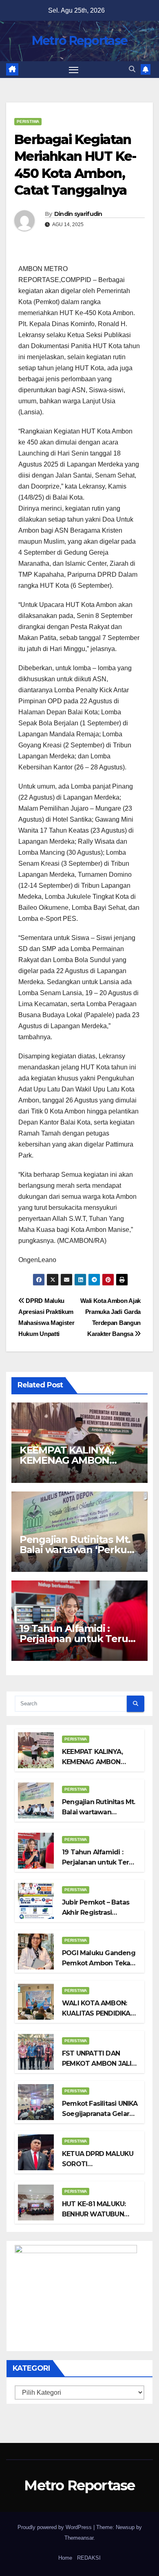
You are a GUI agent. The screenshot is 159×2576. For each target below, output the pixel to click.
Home (65, 2558)
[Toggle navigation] (74, 70)
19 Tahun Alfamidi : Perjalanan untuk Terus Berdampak (76, 1639)
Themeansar (79, 2538)
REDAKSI (89, 2558)
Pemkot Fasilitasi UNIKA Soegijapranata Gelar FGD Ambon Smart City (100, 2114)
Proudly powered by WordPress (55, 2527)
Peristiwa (28, 121)
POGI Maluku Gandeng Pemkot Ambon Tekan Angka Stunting (99, 1963)
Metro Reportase (80, 41)
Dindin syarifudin (78, 214)
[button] (132, 69)
